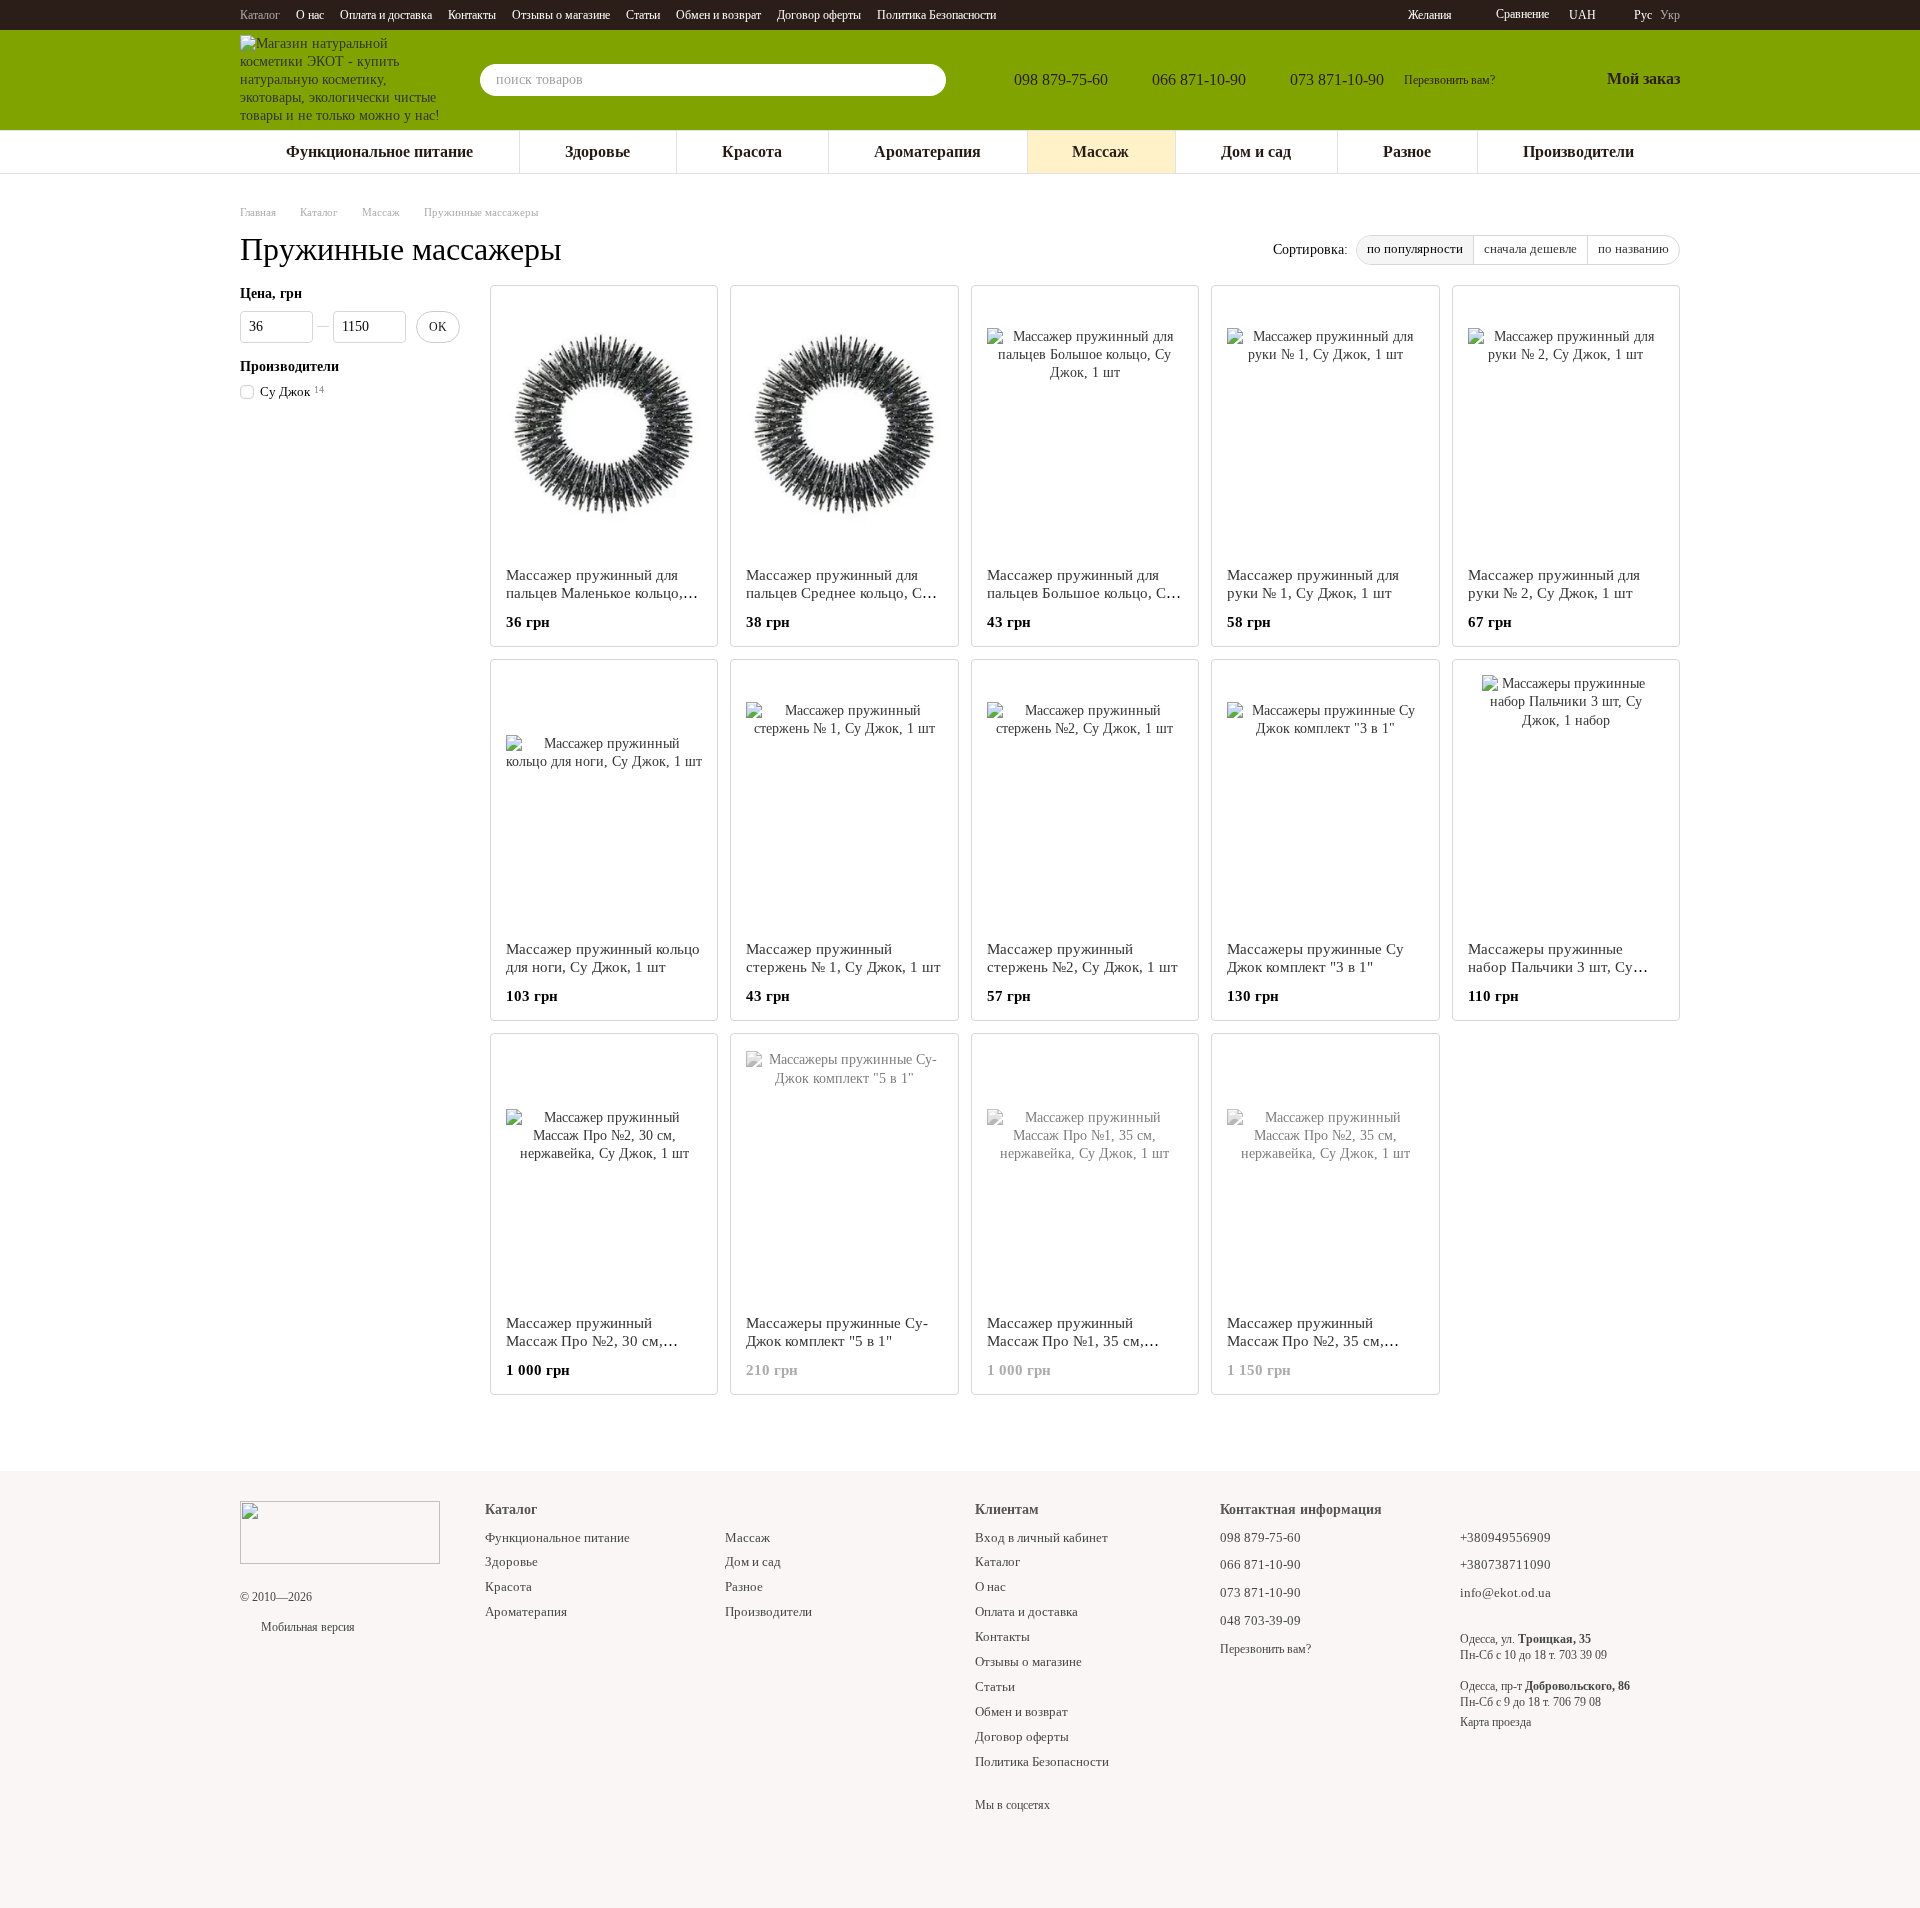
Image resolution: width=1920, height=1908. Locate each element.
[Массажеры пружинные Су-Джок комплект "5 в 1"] (844, 1174)
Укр (1670, 15)
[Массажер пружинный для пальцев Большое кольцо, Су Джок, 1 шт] (1085, 426)
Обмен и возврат (718, 15)
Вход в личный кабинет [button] (1041, 1537)
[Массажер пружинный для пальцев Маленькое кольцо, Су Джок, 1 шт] (604, 426)
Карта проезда (1495, 1722)
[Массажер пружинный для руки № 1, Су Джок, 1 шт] (1325, 426)
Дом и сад (1256, 151)
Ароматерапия (927, 151)
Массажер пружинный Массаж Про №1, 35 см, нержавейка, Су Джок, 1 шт (1077, 1341)
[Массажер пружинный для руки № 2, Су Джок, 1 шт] (1566, 426)
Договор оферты (819, 15)
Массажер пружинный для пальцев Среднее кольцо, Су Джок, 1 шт (838, 593)
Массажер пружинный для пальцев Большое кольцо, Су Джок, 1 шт (1080, 593)
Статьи (643, 15)
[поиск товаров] (930, 80)
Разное (1407, 151)
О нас (310, 15)
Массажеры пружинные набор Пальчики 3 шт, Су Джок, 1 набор (1550, 967)
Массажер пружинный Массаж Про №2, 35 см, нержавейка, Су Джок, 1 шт (1317, 1341)
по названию (1633, 248)
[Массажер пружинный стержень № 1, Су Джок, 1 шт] (844, 800)
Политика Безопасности (936, 15)
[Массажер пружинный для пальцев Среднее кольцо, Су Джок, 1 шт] (844, 426)
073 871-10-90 (1337, 80)
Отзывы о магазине (561, 15)
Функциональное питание (379, 151)
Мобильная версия (306, 1627)
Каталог (260, 15)
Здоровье (597, 151)
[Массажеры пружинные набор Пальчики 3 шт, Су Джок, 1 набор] (1566, 800)
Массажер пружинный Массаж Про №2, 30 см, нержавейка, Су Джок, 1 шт (596, 1341)
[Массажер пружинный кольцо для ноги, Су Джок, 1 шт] (604, 800)
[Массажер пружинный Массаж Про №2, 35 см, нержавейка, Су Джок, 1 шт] (1325, 1174)
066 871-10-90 (1199, 80)
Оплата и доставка (386, 15)
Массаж (1100, 151)
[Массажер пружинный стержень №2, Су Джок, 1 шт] (1085, 800)
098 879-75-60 (1061, 80)
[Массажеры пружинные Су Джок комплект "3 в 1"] (1325, 800)
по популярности (1415, 248)
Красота (752, 151)
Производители (1578, 151)
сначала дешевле (1530, 248)
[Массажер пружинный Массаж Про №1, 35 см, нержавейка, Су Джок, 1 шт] (1085, 1174)
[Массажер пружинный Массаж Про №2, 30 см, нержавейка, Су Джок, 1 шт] (604, 1174)
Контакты (472, 15)
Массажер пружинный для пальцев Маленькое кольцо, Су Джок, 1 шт (594, 593)
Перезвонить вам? (1449, 80)
